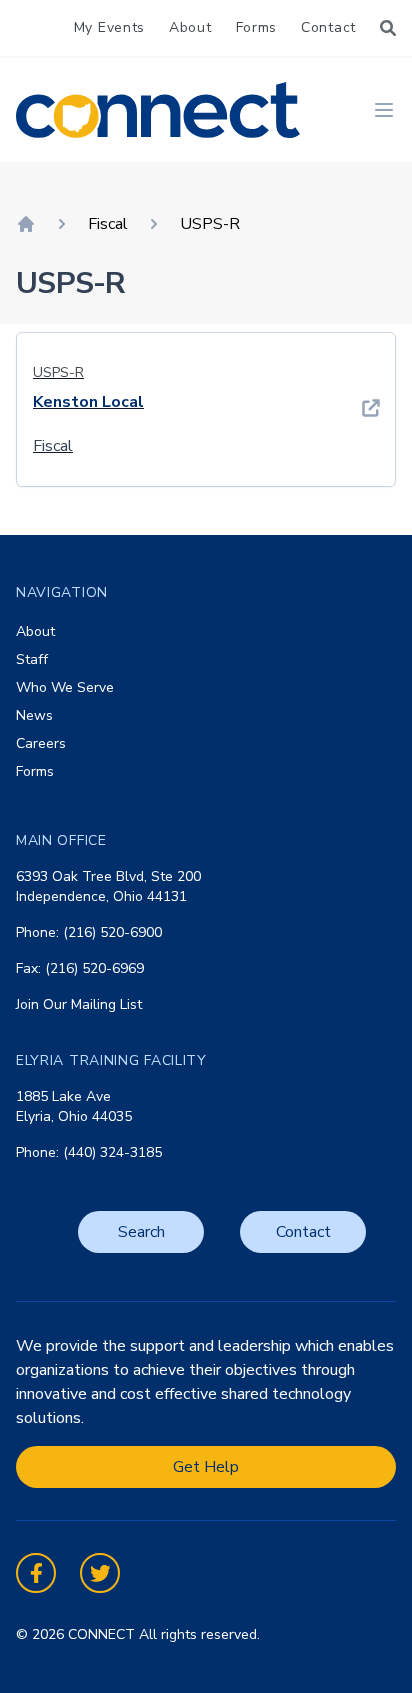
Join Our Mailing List (79, 1004)
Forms (257, 27)
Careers (41, 743)
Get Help (206, 1467)
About (190, 27)
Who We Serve (65, 687)
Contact (328, 27)
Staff (32, 659)
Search (141, 1232)
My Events (109, 27)
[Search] (388, 28)
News (34, 715)
